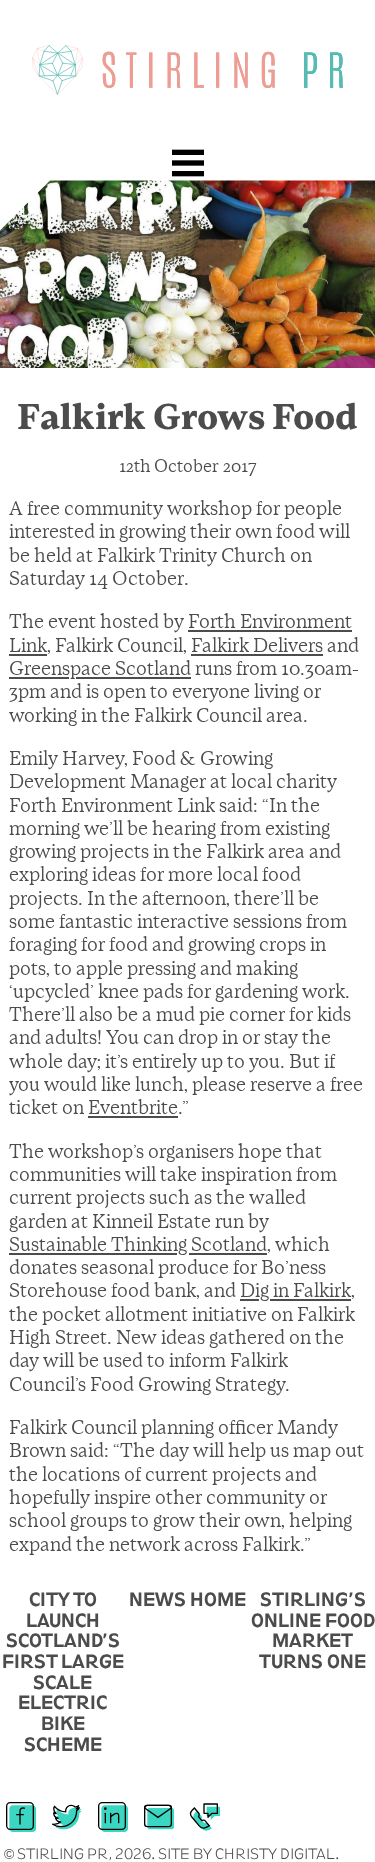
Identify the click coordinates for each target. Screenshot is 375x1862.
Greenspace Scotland (100, 669)
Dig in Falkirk (295, 1291)
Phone (204, 1808)
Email (158, 1808)
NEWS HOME (187, 1599)
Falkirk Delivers (257, 646)
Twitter (66, 1808)
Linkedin (112, 1808)
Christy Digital (275, 1853)
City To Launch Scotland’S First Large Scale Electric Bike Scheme (63, 1671)
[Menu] (188, 163)
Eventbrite (133, 1108)
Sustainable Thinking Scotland (138, 1245)
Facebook (20, 1808)
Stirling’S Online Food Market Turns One (313, 1630)
